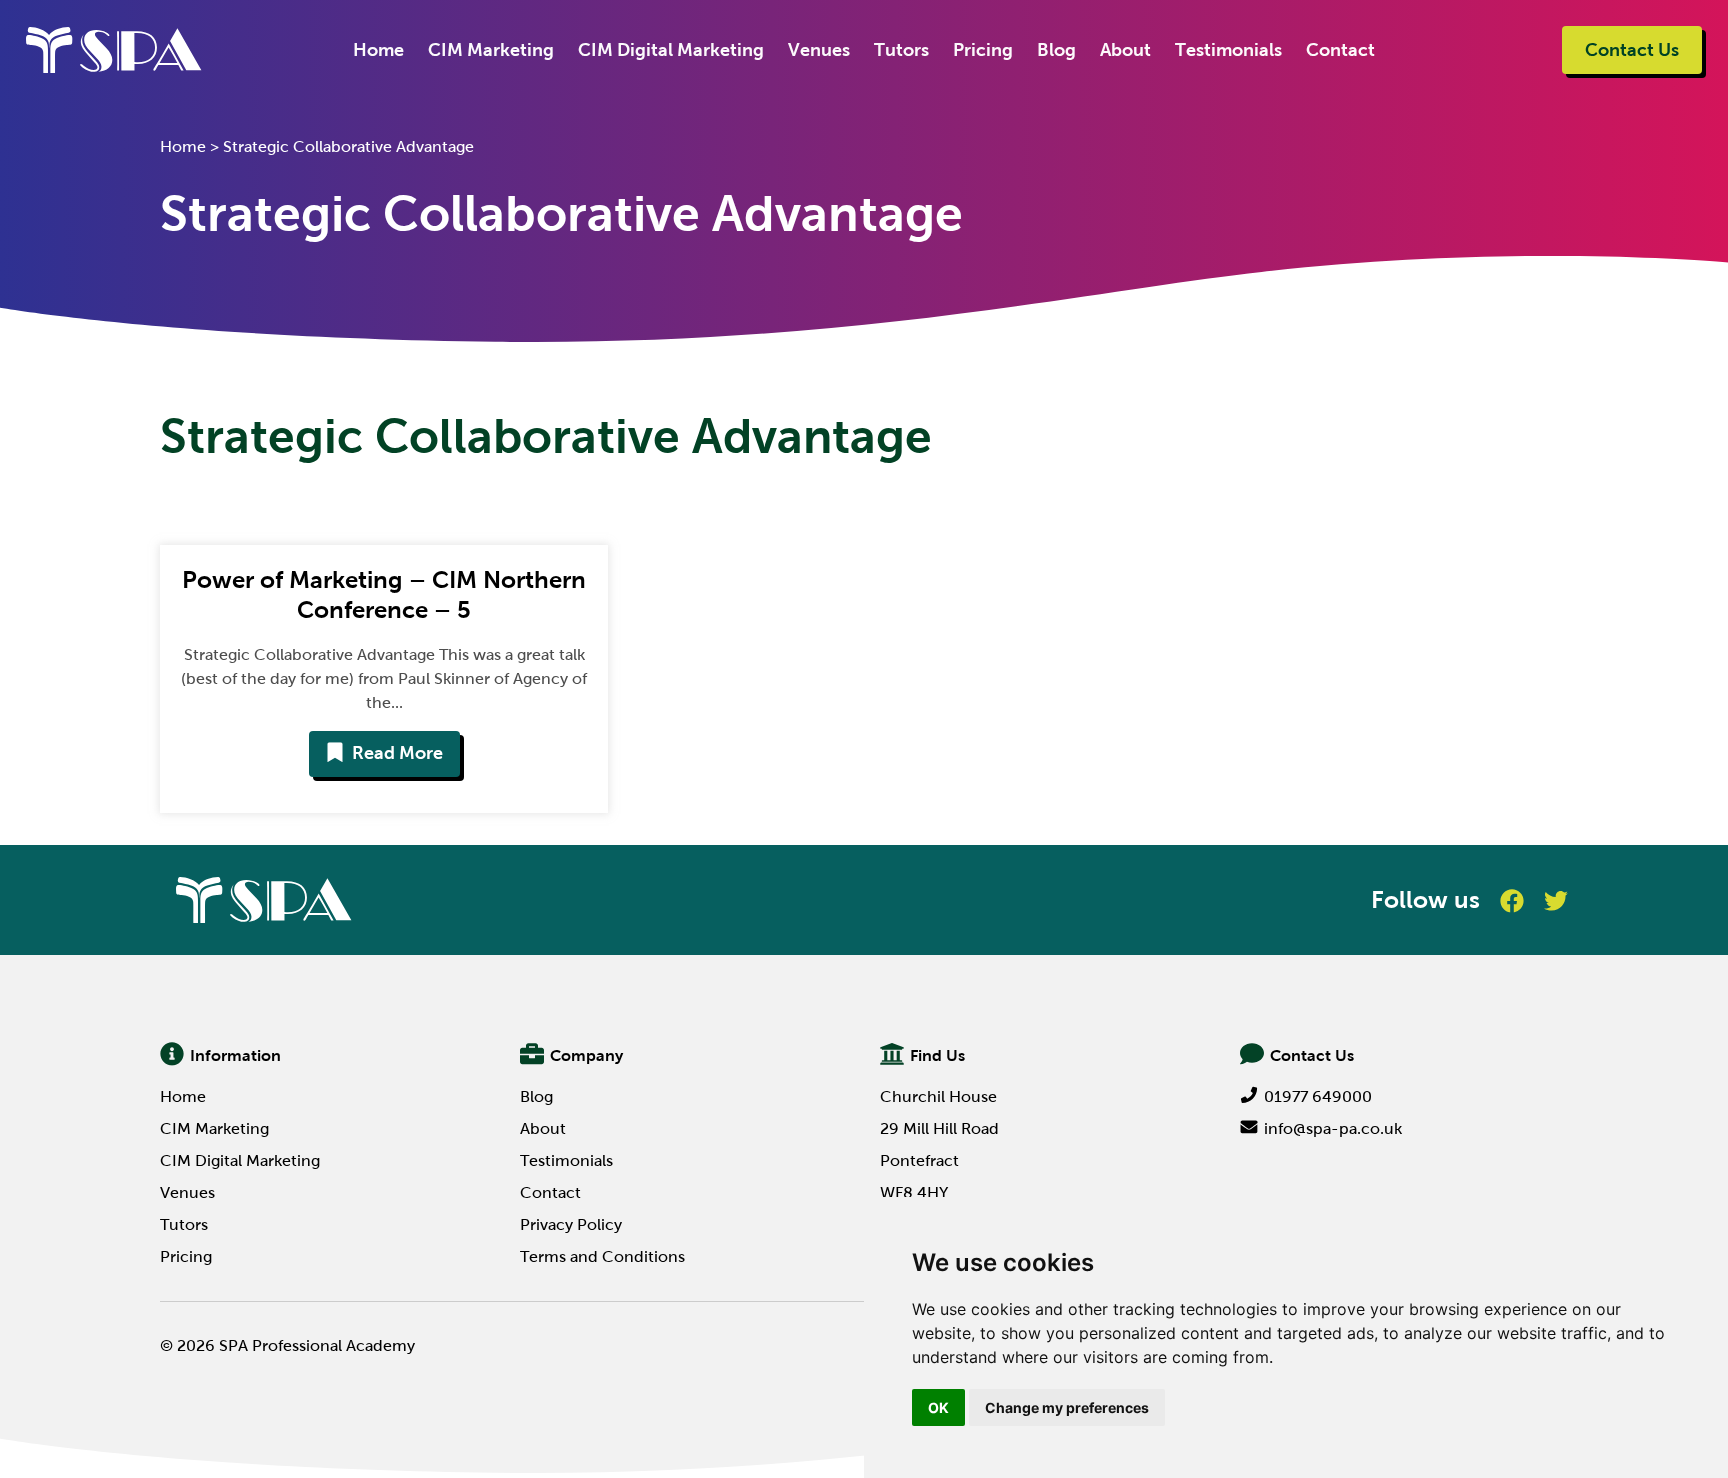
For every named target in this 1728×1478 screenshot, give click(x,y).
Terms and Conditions (602, 1256)
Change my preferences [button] (1067, 1407)
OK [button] (938, 1407)
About (1125, 50)
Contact (1340, 50)
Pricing (983, 50)
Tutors (901, 50)
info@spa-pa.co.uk (1333, 1128)
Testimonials (1228, 50)
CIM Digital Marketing (671, 50)
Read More (397, 753)
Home (378, 50)
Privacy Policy (571, 1224)
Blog (1056, 50)
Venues (819, 50)
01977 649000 (1318, 1096)
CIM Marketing (491, 50)
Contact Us (1632, 50)
